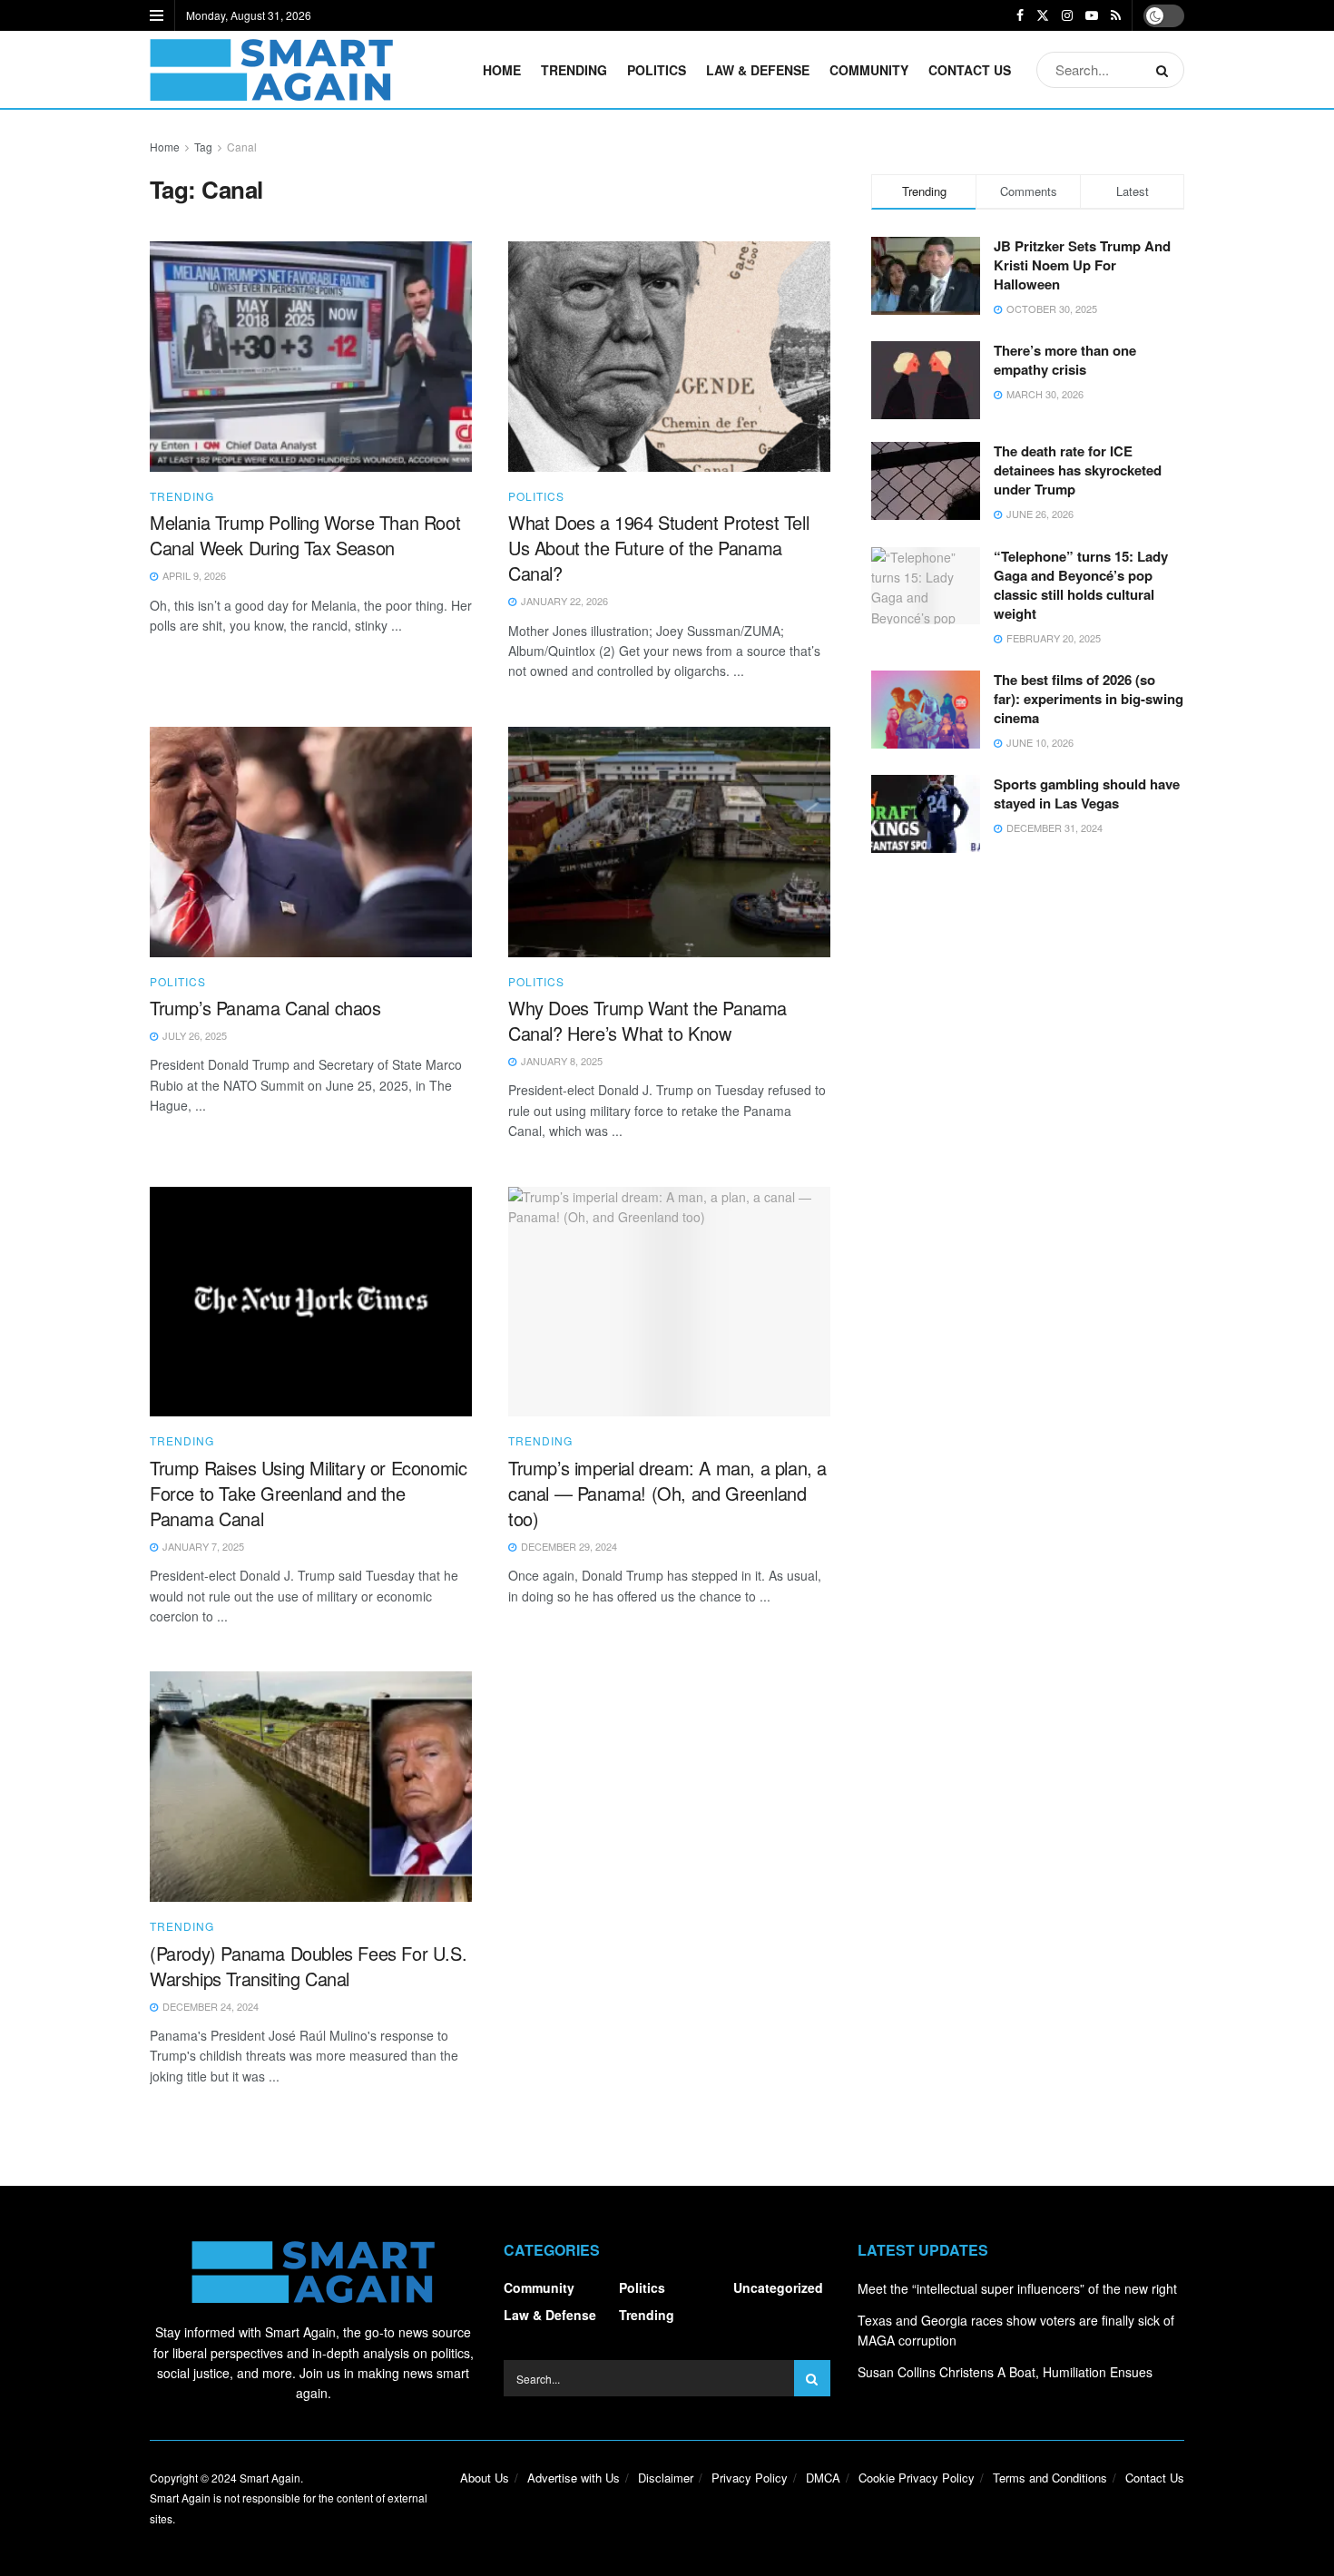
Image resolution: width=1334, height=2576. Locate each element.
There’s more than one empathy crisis (1065, 360)
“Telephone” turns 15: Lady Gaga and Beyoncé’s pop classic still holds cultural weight (1081, 585)
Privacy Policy (750, 2478)
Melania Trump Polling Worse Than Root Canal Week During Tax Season (305, 535)
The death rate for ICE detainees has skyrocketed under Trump (1078, 470)
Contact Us (970, 70)
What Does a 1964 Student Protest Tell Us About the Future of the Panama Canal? (658, 548)
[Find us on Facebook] (1020, 15)
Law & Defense (758, 70)
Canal (242, 147)
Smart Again (270, 2478)
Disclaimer (666, 2478)
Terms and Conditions (1050, 2478)
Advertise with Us (574, 2478)
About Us (485, 2478)
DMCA (823, 2478)
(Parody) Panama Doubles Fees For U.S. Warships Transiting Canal (308, 1966)
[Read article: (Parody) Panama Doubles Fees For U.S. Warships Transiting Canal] (311, 1787)
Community (869, 70)
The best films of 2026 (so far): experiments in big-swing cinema (1089, 699)
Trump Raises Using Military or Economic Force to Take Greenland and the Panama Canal (308, 1493)
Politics (657, 70)
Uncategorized (778, 2287)
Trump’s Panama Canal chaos (265, 1008)
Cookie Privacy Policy (917, 2478)
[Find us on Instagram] (1067, 15)
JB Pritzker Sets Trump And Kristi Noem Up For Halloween (1082, 265)
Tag (203, 147)
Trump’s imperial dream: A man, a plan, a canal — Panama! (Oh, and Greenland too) (667, 1493)
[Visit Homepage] (271, 70)
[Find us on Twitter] (1043, 15)
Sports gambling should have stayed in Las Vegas (1087, 793)
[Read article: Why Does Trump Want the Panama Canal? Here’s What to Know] (669, 842)
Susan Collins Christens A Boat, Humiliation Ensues (1005, 2372)
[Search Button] (1166, 70)
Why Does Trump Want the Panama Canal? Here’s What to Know (647, 1020)
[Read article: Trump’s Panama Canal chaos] (311, 842)
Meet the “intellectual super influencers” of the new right (1017, 2288)
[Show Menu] (157, 15)
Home (502, 70)
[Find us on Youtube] (1092, 15)
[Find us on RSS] (1116, 15)
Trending (574, 70)
